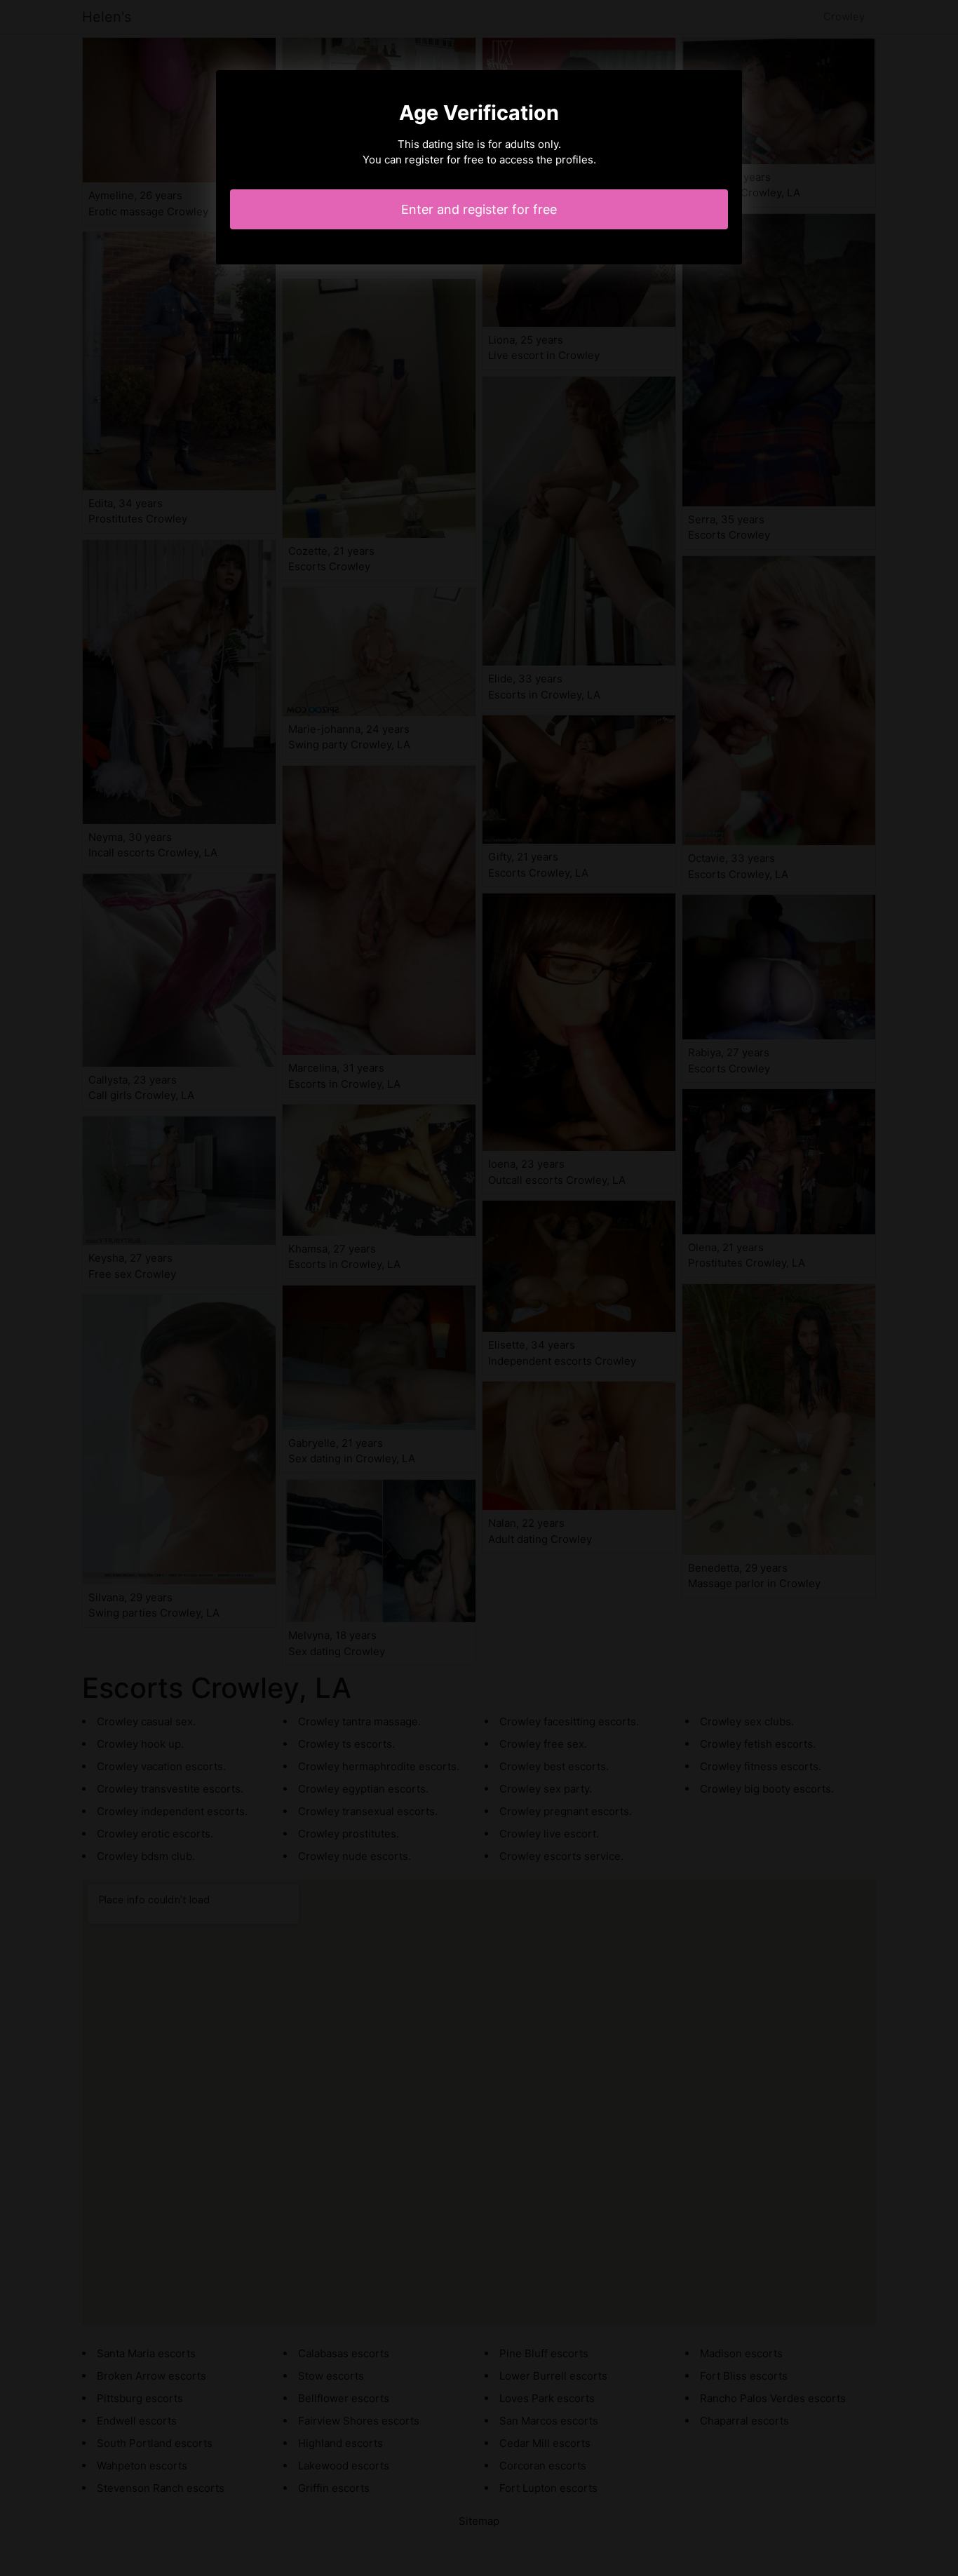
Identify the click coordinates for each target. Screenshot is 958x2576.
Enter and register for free (479, 209)
